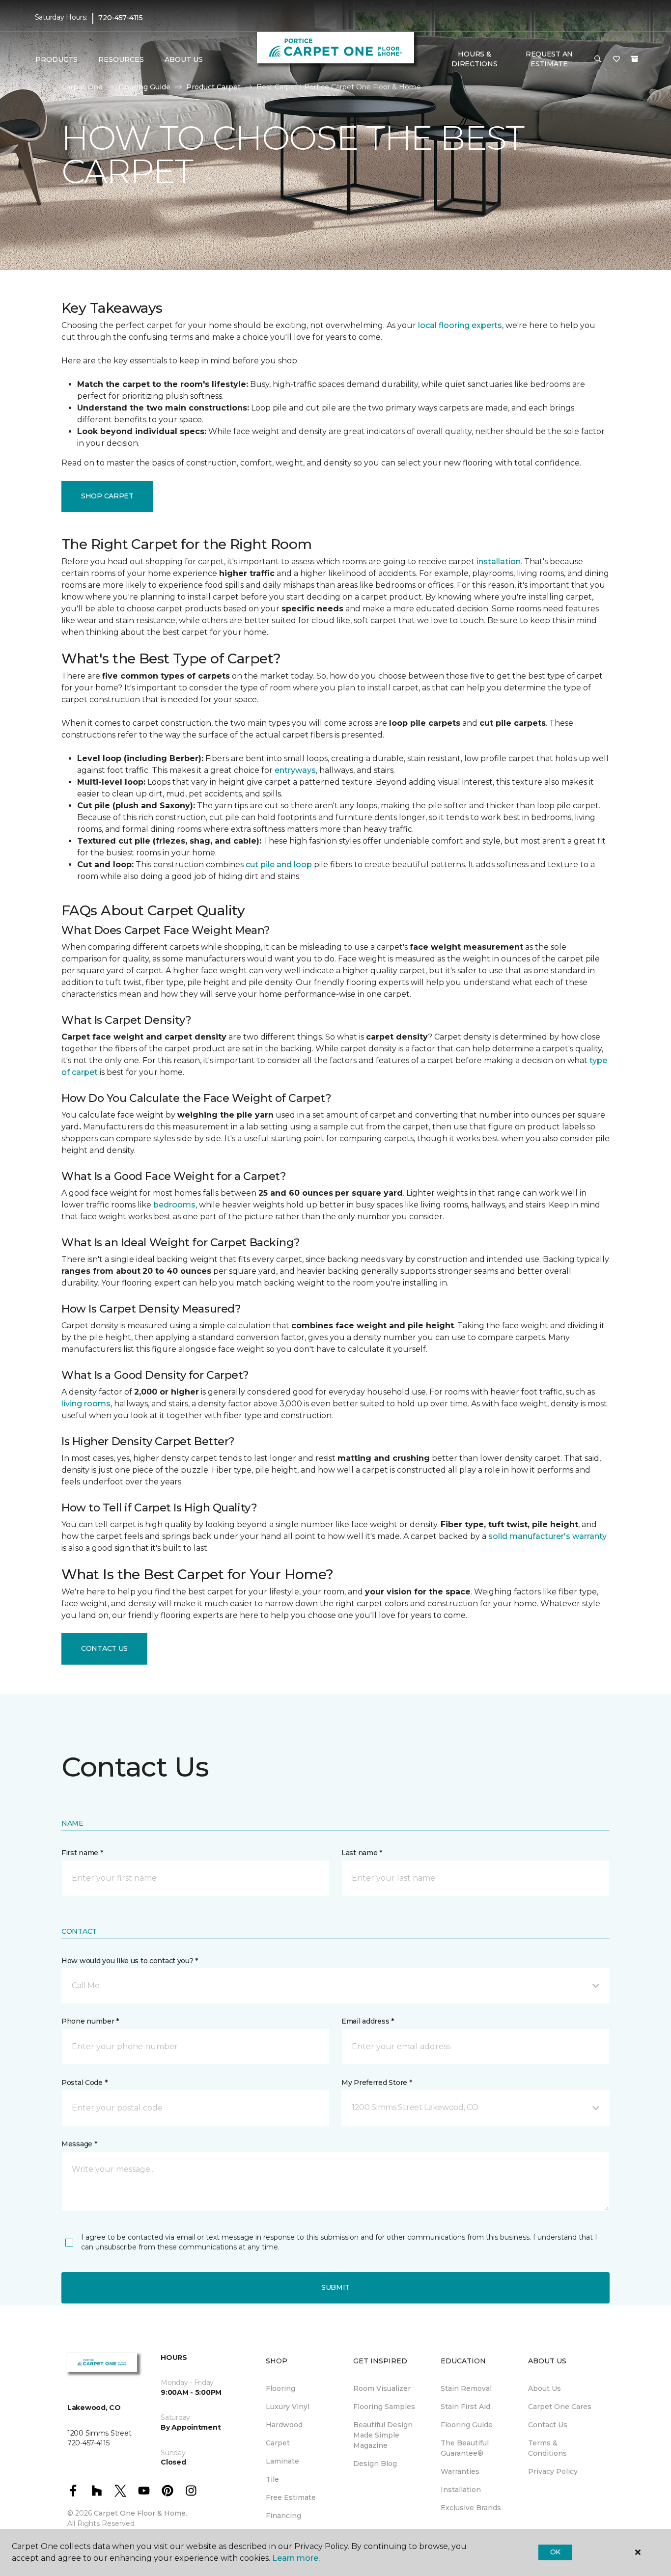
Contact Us (104, 1648)
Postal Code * (84, 2083)
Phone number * (90, 2021)
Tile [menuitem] (272, 2479)
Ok (555, 2552)
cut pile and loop (279, 864)
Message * (79, 2144)
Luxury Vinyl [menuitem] (288, 2407)
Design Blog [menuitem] (375, 2464)
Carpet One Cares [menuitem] (560, 2407)
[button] (598, 59)
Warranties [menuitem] (460, 2471)
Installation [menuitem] (461, 2490)
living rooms (86, 1404)
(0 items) (635, 59)
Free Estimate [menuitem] (291, 2497)
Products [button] (56, 59)
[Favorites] (616, 59)
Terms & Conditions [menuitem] (547, 2448)
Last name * (362, 1853)
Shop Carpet (107, 496)
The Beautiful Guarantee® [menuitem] (465, 2448)
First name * (82, 1853)
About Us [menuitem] (545, 2388)
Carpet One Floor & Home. (140, 2513)
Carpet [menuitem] (278, 2443)
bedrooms (174, 1205)
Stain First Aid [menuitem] (465, 2407)
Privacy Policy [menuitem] (553, 2471)
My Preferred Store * (377, 2083)
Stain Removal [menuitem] (466, 2388)
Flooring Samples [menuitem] (384, 2407)
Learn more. (296, 2558)
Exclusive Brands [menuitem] (471, 2508)
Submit (335, 2287)
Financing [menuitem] (283, 2516)
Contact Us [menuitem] (548, 2425)
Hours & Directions (474, 59)
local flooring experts (460, 325)
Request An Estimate (549, 59)
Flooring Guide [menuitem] (467, 2425)
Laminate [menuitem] (282, 2461)
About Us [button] (184, 59)
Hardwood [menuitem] (284, 2425)
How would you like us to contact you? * (130, 1961)
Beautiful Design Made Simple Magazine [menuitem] (383, 2435)
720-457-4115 (121, 18)
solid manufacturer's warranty (547, 1536)
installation (499, 562)
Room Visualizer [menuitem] (382, 2388)
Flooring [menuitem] (280, 2388)
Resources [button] (121, 59)
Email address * (368, 2021)
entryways (295, 770)
